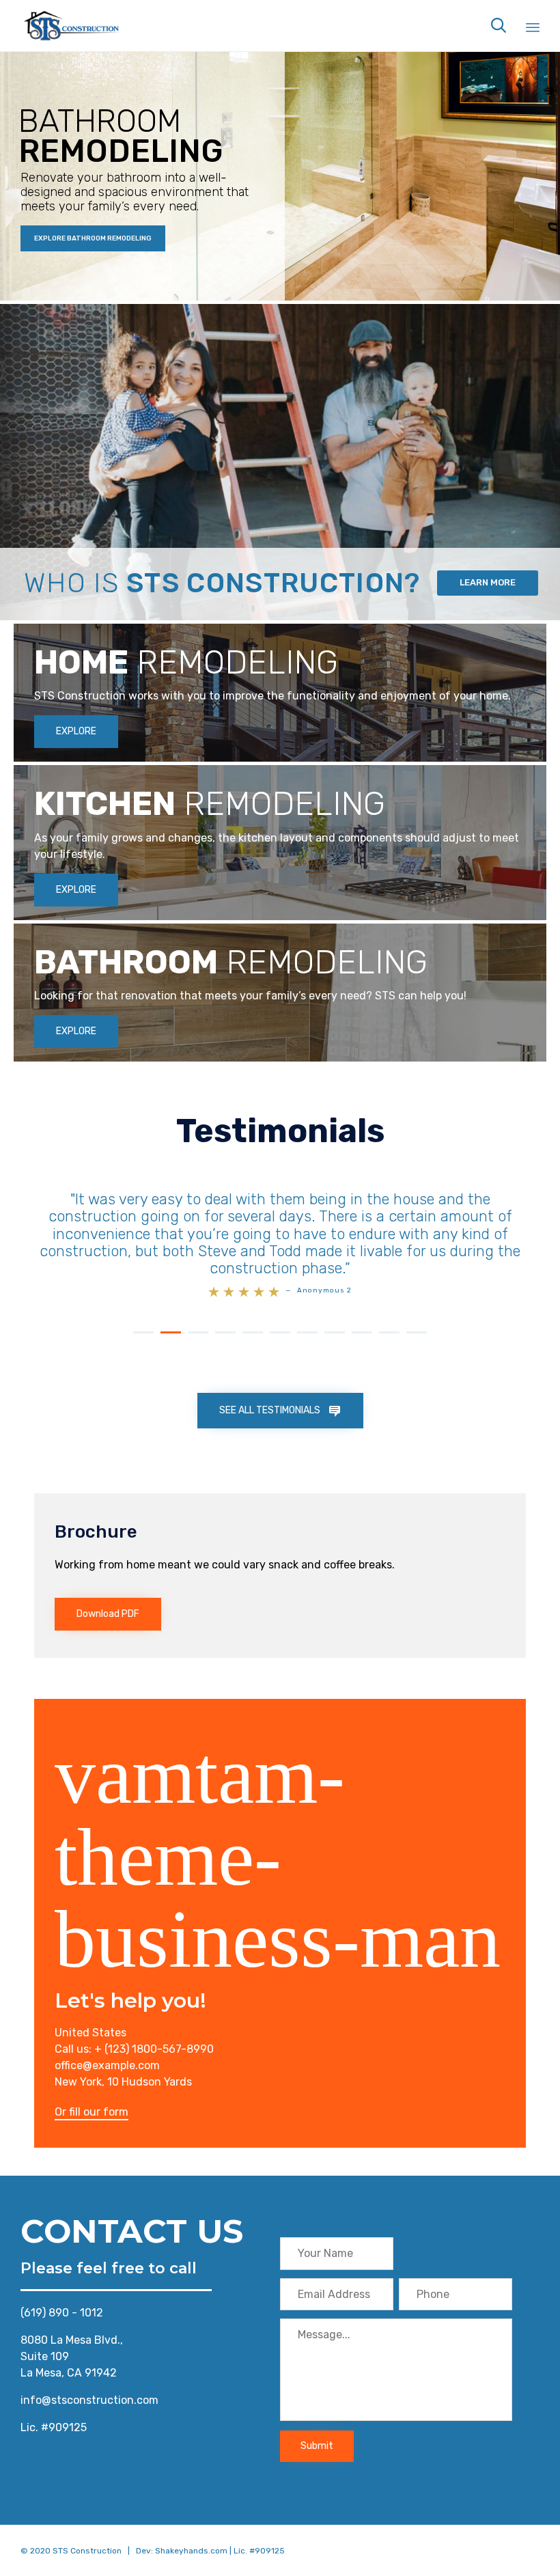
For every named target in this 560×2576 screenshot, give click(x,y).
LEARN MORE (488, 582)
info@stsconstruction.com (89, 2383)
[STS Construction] (72, 26)
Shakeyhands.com (191, 2534)
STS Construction (87, 2534)
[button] (76, 732)
